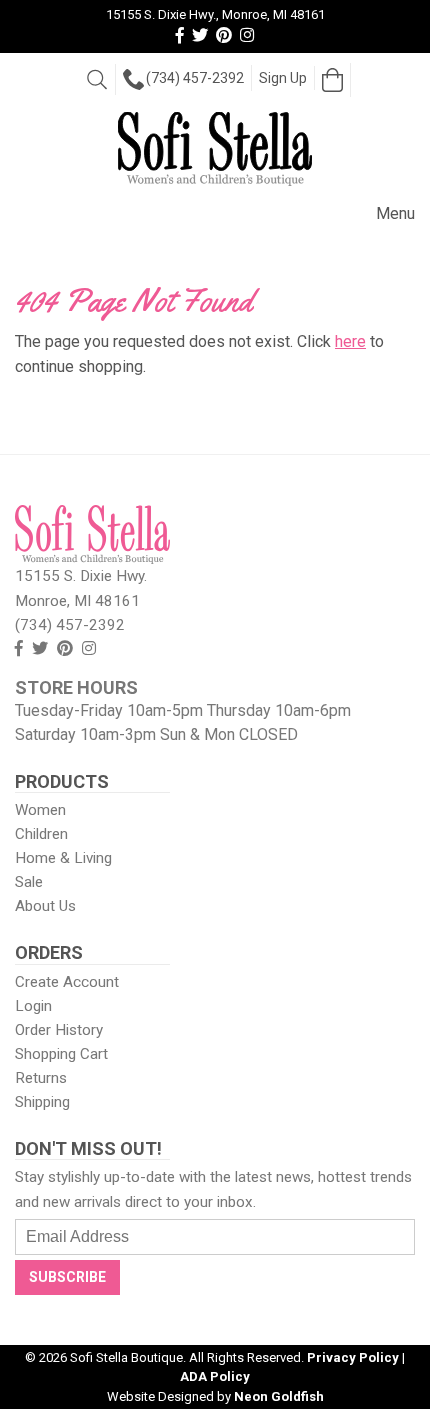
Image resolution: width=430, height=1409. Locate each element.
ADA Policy (215, 1376)
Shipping (42, 1102)
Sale (29, 882)
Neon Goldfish (279, 1396)
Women (40, 810)
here (350, 341)
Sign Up (283, 78)
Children (41, 834)
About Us (45, 906)
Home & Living (63, 858)
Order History (59, 1030)
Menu (395, 213)
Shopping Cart (61, 1054)
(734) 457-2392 (195, 78)
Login (33, 1006)
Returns (41, 1078)
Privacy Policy (353, 1357)
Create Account (67, 982)
